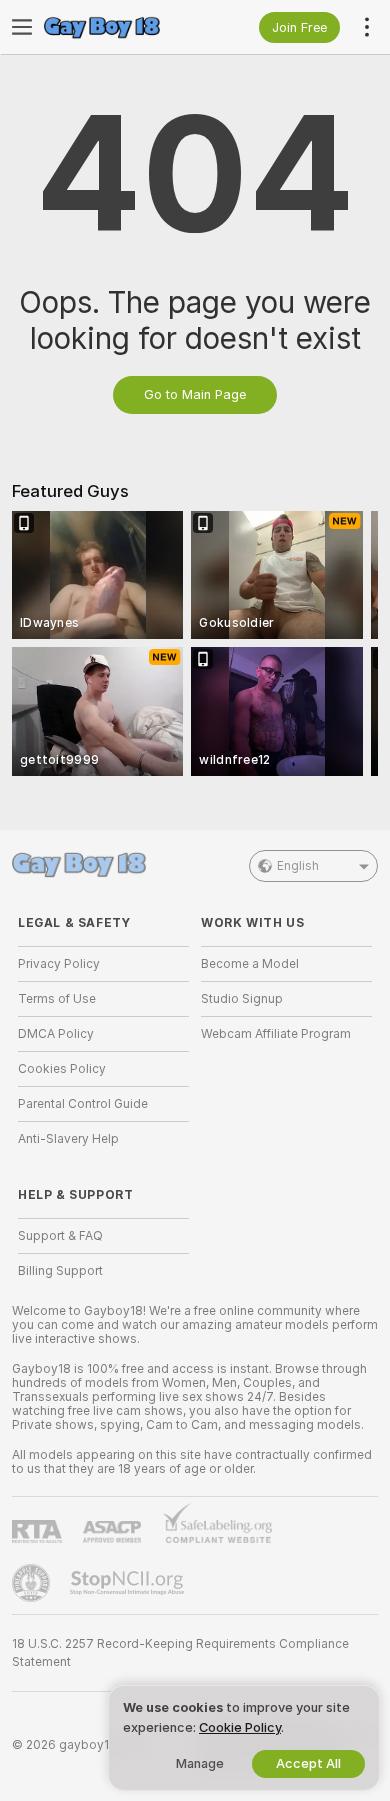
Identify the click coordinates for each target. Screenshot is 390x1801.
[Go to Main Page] (119, 27)
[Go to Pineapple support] (33, 1583)
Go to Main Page (195, 394)
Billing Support (60, 1271)
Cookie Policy (240, 1727)
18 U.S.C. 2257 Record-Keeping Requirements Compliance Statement (180, 1653)
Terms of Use (57, 999)
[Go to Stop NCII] (129, 1583)
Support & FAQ (60, 1236)
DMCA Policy (56, 1034)
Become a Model (250, 964)
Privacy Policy (59, 964)
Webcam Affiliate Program (276, 1034)
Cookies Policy (62, 1069)
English (298, 866)
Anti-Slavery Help (68, 1139)
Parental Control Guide (83, 1104)
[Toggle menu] (22, 27)
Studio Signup (242, 999)
